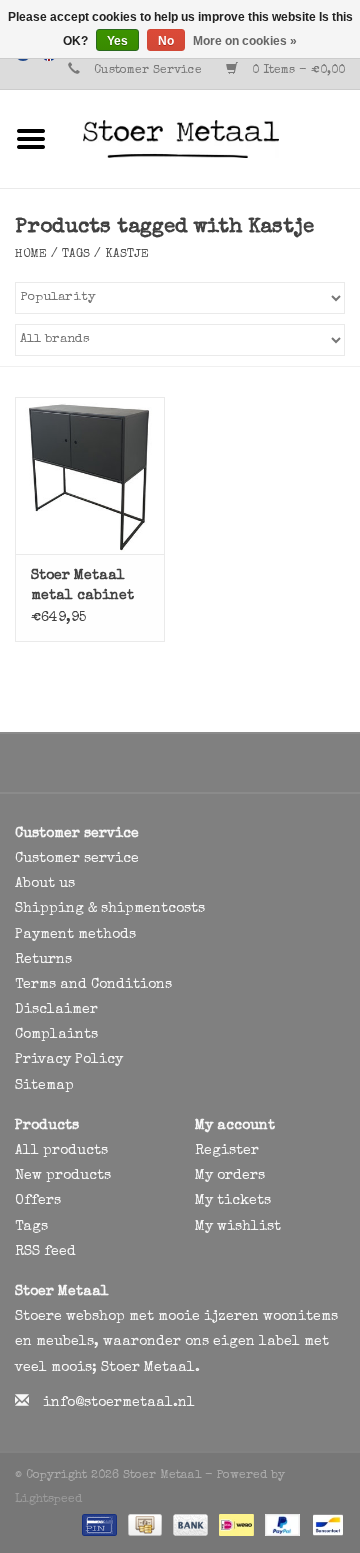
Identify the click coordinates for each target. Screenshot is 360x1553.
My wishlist (238, 1227)
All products (61, 1151)
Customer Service (148, 71)
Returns (43, 960)
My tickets (233, 1201)
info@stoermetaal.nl (119, 1403)
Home (31, 255)
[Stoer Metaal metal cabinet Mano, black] (90, 475)
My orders (230, 1176)
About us (45, 884)
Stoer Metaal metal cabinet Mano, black (82, 587)
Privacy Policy (69, 1060)
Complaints (56, 1035)
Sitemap (44, 1086)
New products (63, 1176)
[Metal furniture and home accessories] (211, 138)
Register (227, 1151)
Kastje (127, 255)
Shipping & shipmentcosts (110, 909)
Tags (76, 255)
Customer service (77, 859)
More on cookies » (245, 41)
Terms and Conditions (93, 985)
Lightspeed (48, 1500)
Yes (117, 41)
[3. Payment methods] (97, 1525)
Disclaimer (56, 1010)
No (166, 41)
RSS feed (45, 1252)
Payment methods (75, 935)
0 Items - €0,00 (296, 71)
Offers (38, 1201)
